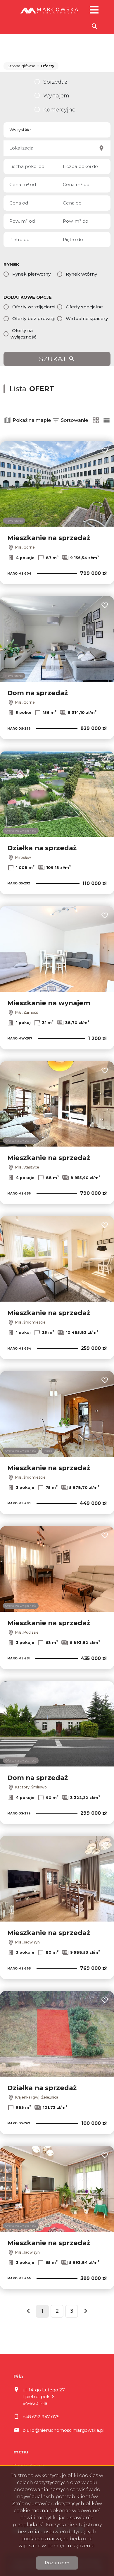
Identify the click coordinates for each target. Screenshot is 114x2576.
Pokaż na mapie (32, 420)
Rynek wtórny (81, 274)
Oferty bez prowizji (33, 318)
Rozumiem (57, 2563)
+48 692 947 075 (41, 2417)
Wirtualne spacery (87, 318)
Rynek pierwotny (31, 274)
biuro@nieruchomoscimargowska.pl (63, 2430)
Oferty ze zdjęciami (34, 307)
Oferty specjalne (84, 307)
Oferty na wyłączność (24, 334)
